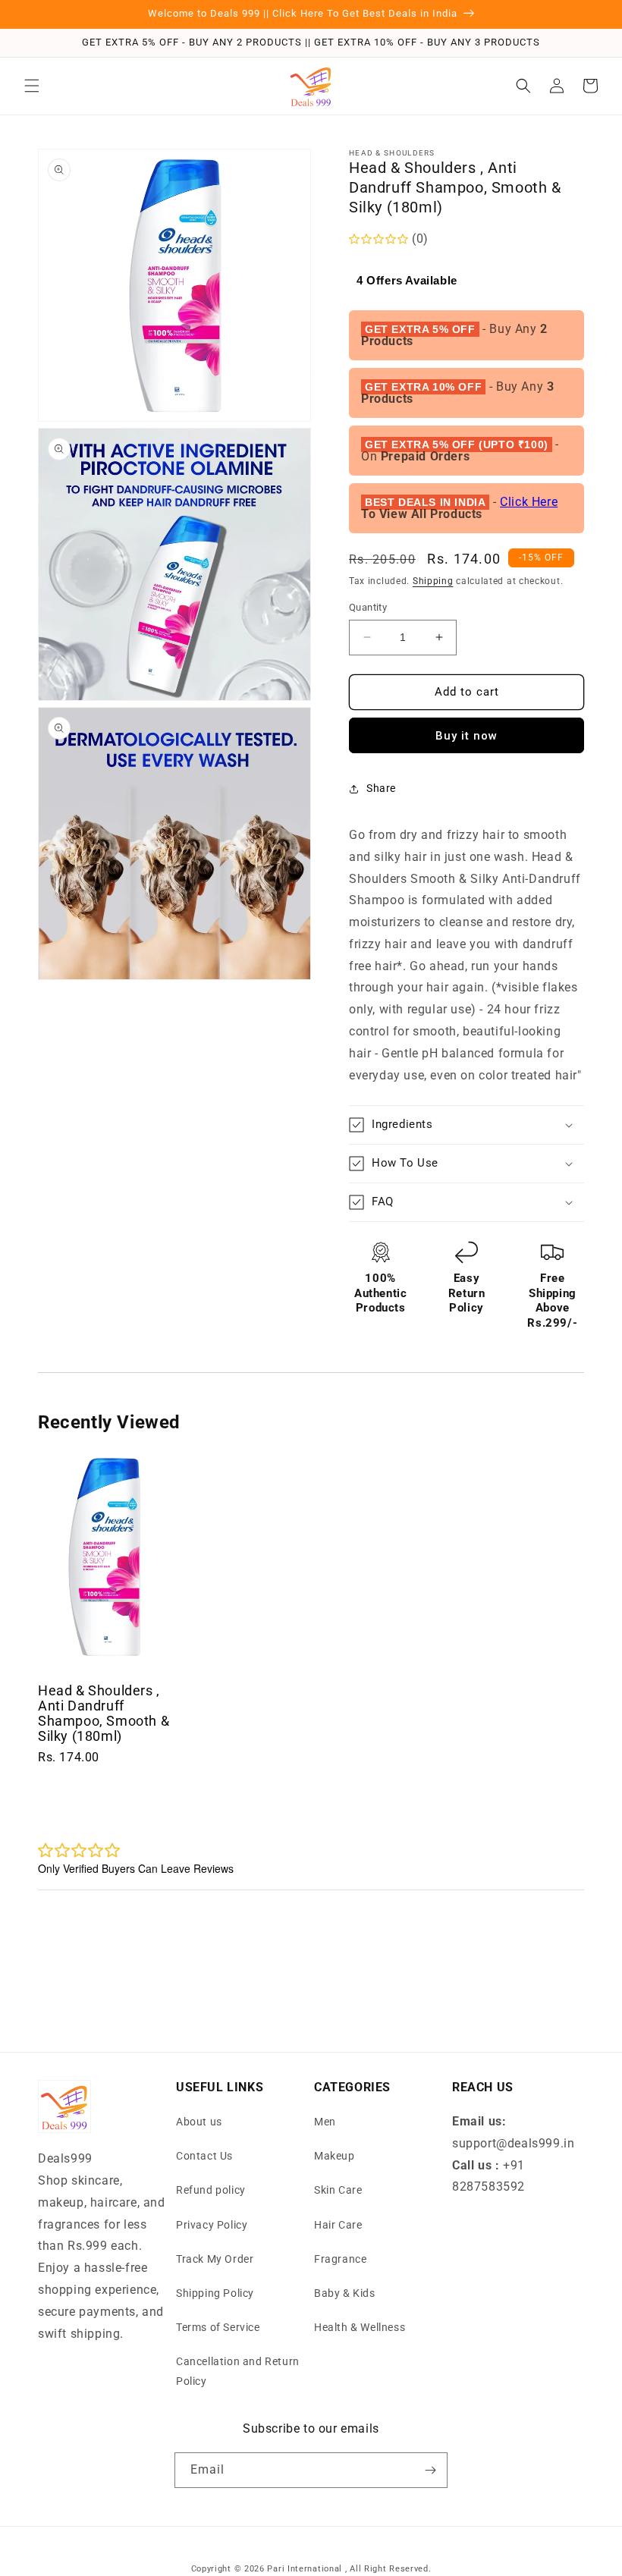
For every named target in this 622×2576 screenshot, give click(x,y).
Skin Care (338, 2190)
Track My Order (215, 2259)
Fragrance (340, 2259)
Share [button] (381, 788)
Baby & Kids (345, 2293)
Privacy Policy (212, 2225)
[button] (32, 86)
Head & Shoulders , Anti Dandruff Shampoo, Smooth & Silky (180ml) (104, 1713)
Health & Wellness (360, 2327)
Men (325, 2122)
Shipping (433, 581)
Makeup (335, 2156)
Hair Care (338, 2225)
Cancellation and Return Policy (238, 2371)
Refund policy (211, 2190)
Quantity (368, 607)
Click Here (529, 502)
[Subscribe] (430, 2470)
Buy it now (466, 736)
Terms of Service (218, 2327)
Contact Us (204, 2156)
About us (199, 2122)
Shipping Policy (215, 2293)
